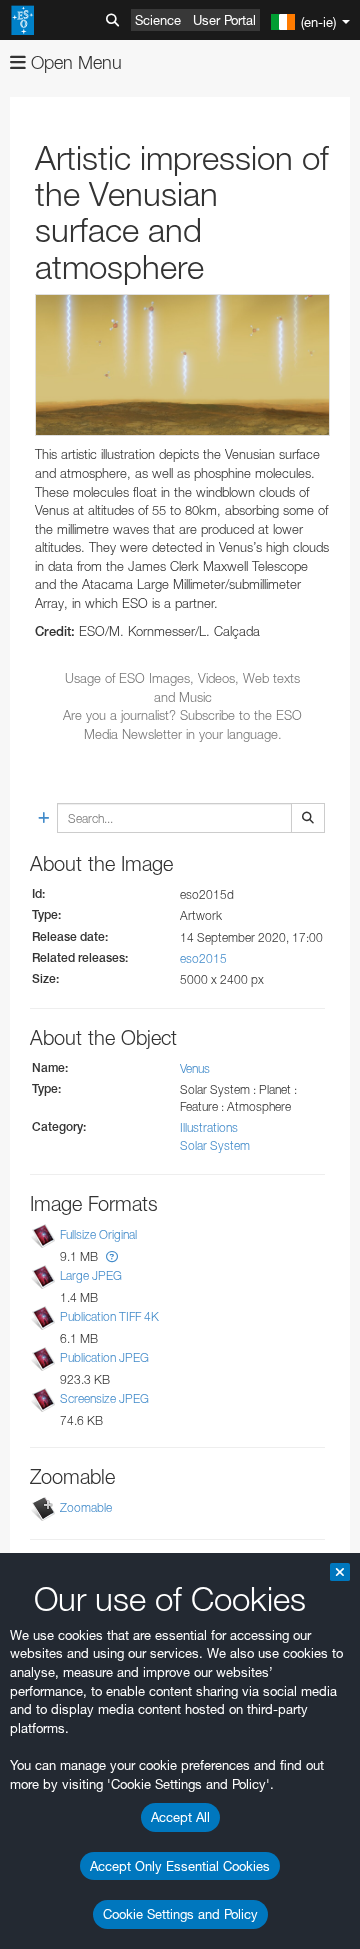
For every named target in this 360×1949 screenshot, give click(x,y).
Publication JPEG (104, 1357)
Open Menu (74, 62)
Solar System (215, 1145)
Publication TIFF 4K (109, 1316)
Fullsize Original (98, 1234)
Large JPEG (91, 1275)
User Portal (224, 20)
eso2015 (203, 958)
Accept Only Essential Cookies (180, 1866)
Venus (195, 1068)
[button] (112, 1256)
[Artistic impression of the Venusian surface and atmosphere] (182, 365)
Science (158, 20)
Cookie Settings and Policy (180, 1914)
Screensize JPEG (104, 1398)
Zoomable (86, 1508)
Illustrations (209, 1127)
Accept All (180, 1817)
